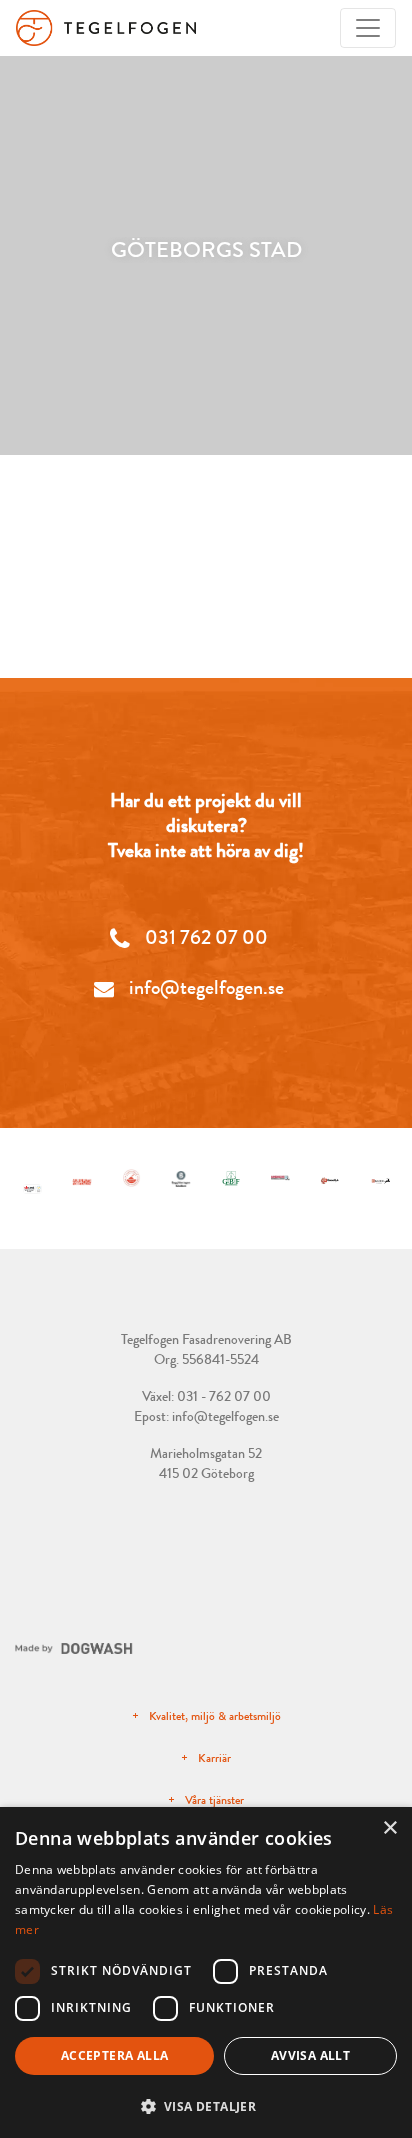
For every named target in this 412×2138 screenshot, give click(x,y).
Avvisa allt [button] (310, 2055)
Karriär (214, 1758)
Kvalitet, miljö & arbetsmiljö (215, 1716)
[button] (206, 2105)
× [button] (389, 1828)
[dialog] (206, 1972)
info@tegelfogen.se (225, 1416)
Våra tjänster (214, 1800)
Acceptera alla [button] (115, 2055)
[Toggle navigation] (368, 28)
